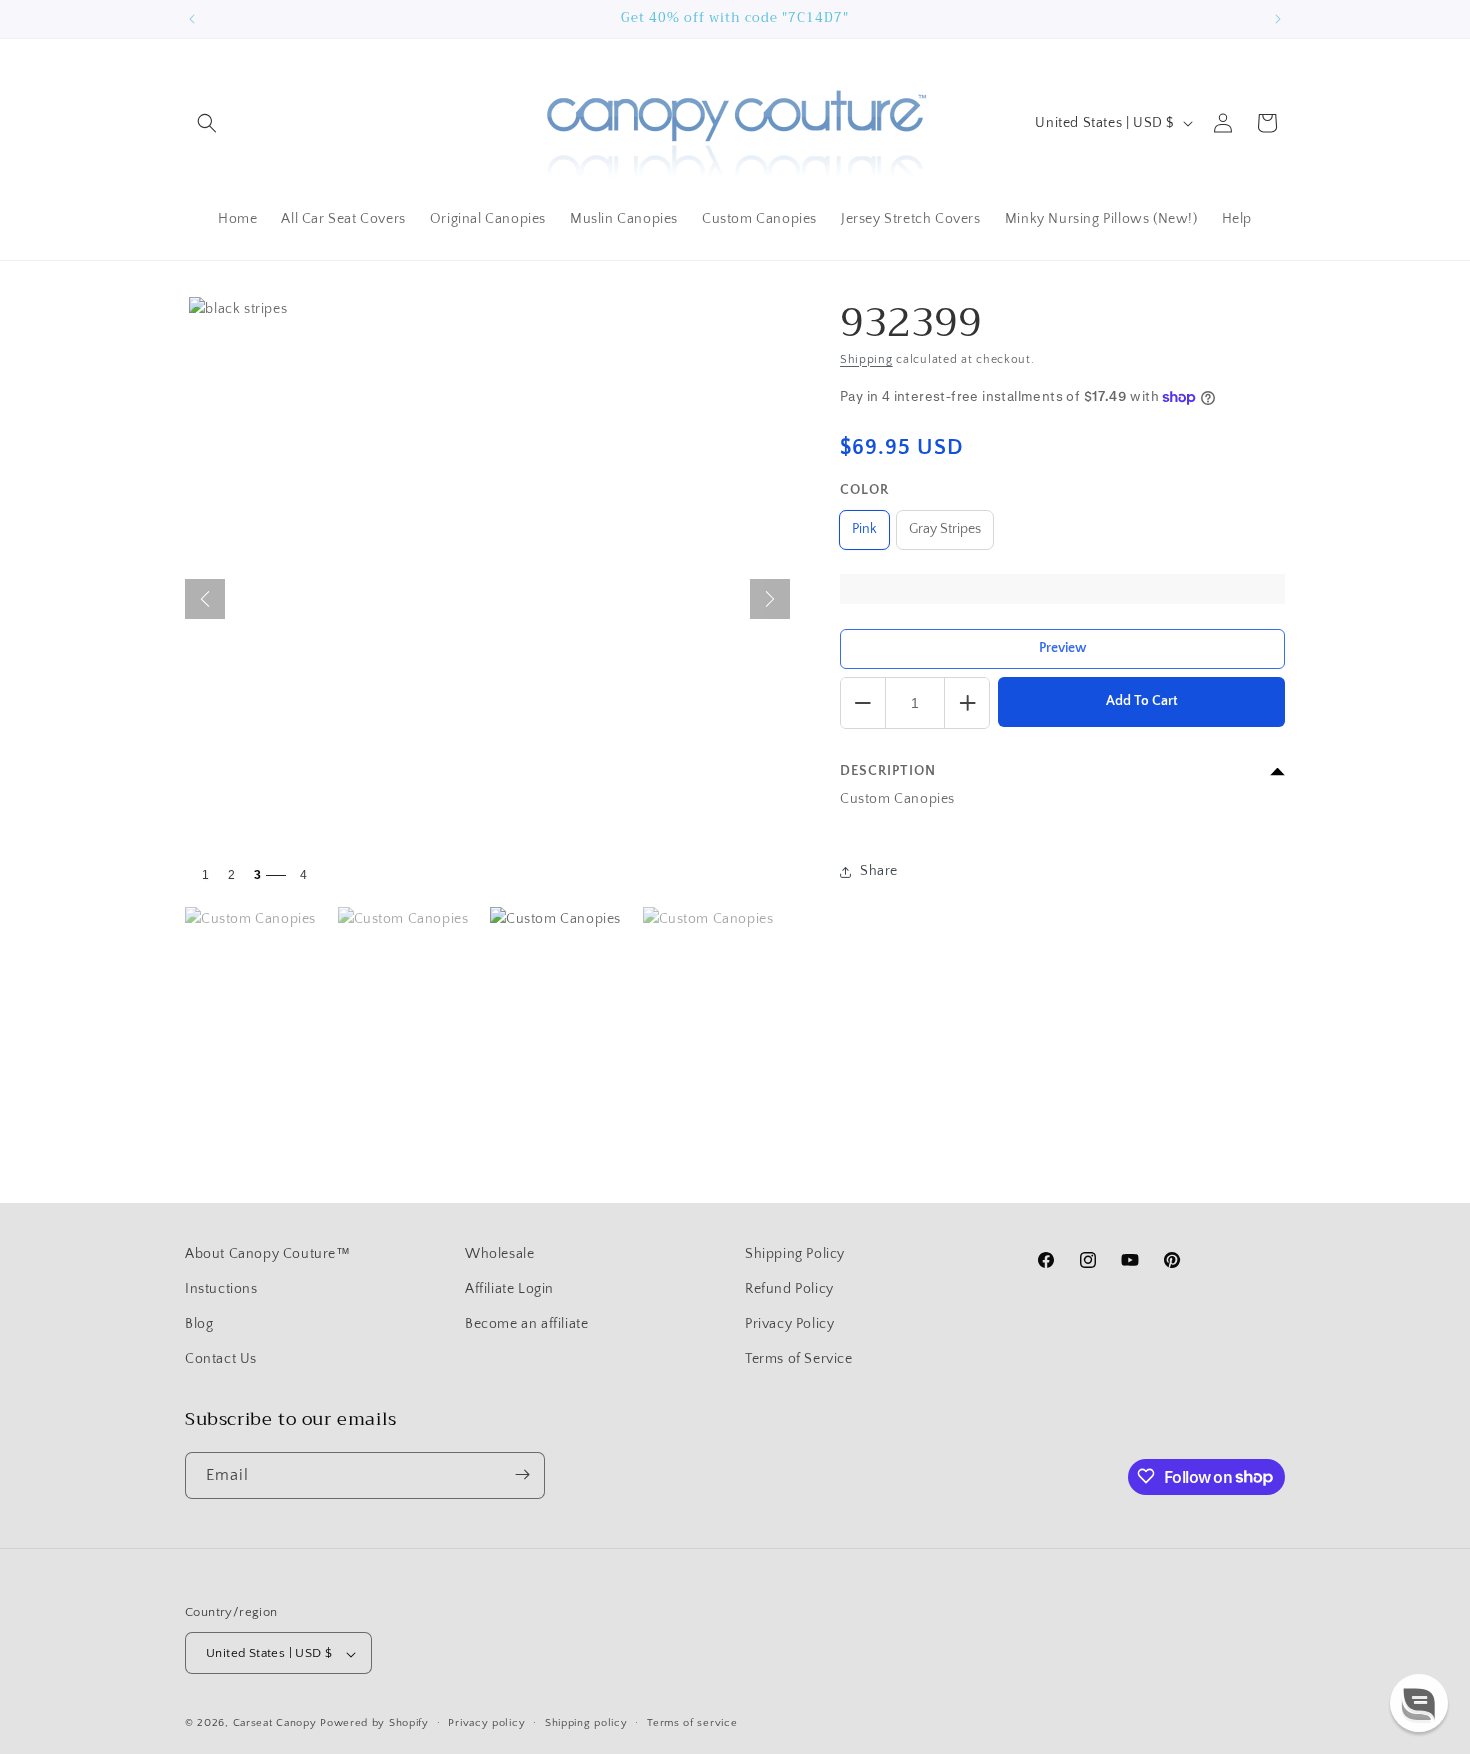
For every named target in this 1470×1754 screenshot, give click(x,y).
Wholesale (499, 1254)
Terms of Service (799, 1360)
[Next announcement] (1278, 19)
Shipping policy (586, 1723)
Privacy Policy (789, 1324)
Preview (1063, 648)
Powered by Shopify (374, 1724)
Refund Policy (789, 1289)
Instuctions (221, 1289)
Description (888, 771)
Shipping (866, 359)
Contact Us (221, 1360)
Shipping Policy (795, 1254)
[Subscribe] (522, 1474)
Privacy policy (486, 1723)
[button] (207, 123)
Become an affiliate (526, 1324)
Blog (199, 1324)
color (864, 490)
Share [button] (879, 871)
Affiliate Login (509, 1289)
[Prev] (205, 599)
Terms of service (692, 1723)
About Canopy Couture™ (268, 1254)
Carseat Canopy (275, 1724)
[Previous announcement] (192, 19)
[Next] (770, 599)
